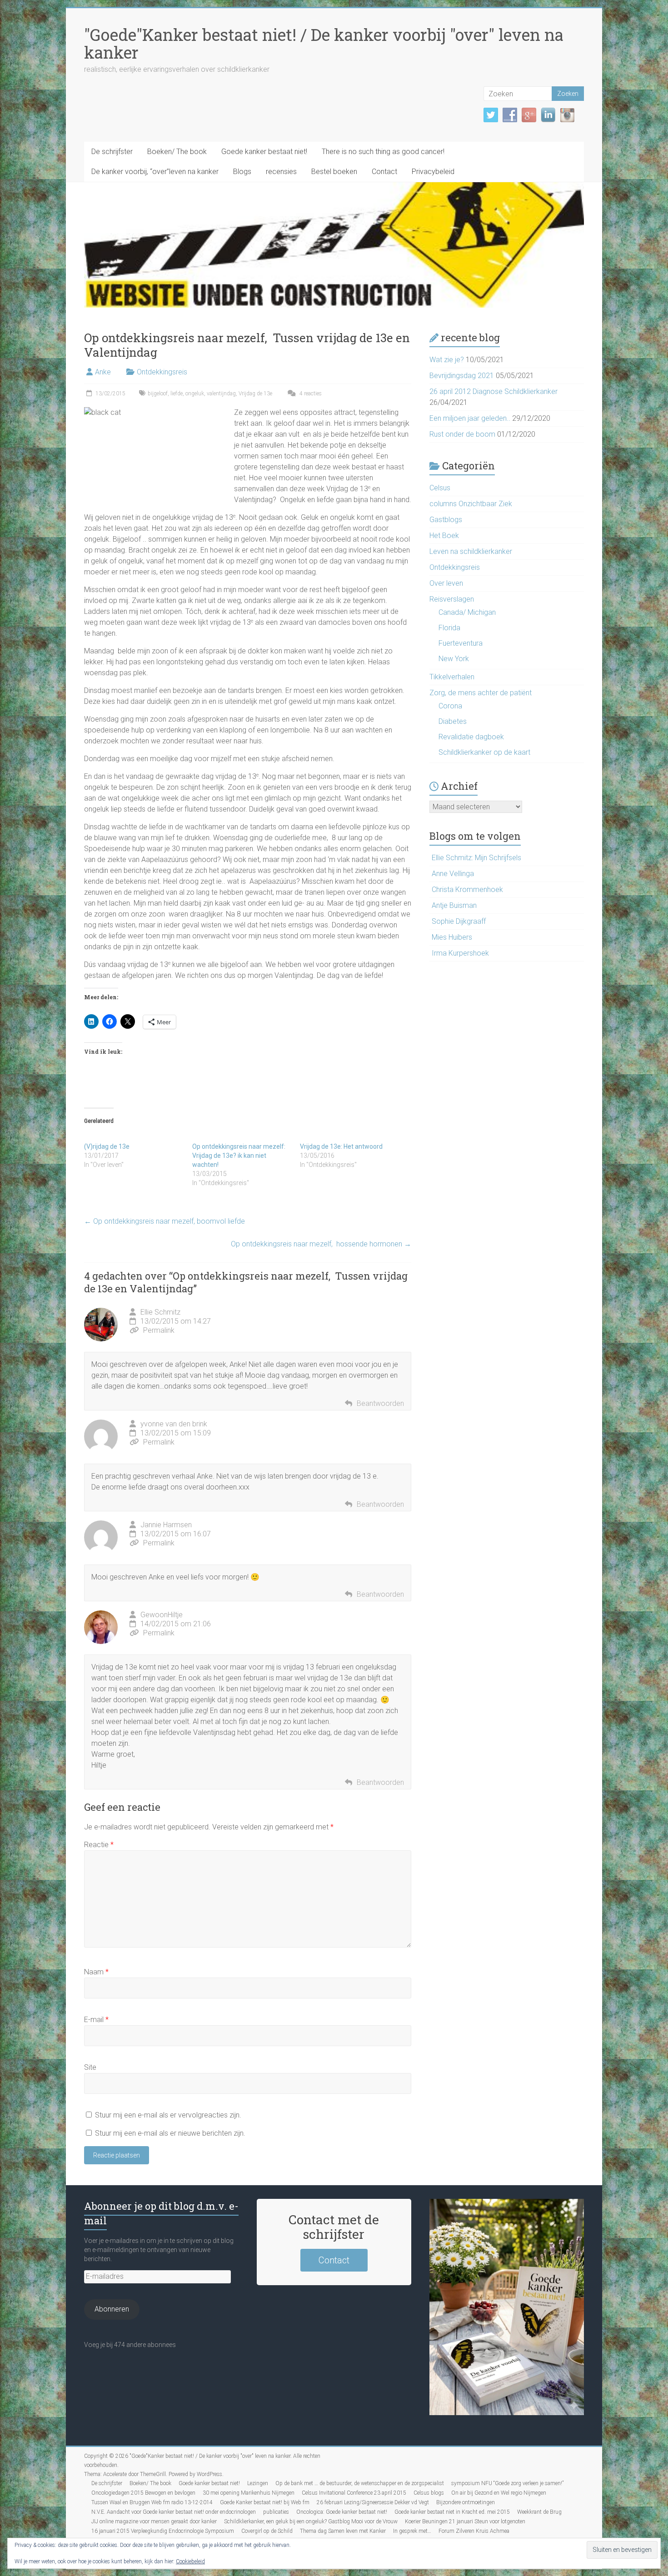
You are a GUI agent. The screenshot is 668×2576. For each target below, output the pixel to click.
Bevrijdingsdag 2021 (462, 376)
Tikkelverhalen (452, 677)
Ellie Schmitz (160, 1312)
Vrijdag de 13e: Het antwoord (341, 1146)
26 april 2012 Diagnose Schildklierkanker (494, 391)
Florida (449, 628)
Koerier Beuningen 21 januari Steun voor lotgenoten (465, 2521)
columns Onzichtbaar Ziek (471, 504)
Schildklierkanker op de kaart (484, 752)
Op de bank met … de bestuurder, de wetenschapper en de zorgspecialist (360, 2483)
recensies (281, 172)
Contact (384, 172)
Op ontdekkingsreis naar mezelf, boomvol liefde (165, 1221)
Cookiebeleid (190, 2561)
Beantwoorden (380, 1403)
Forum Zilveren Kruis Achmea (474, 2531)
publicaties (276, 2512)
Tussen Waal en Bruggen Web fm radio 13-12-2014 (152, 2502)
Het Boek (444, 536)
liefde (177, 394)
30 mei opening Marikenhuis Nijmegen (249, 2493)
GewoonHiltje (162, 1615)
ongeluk (195, 394)
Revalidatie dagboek (471, 737)
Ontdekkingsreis (162, 372)
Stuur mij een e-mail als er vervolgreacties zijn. (168, 2115)
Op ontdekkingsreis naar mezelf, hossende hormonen (321, 1244)
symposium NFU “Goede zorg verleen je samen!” (507, 2483)
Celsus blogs (429, 2493)
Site (90, 2067)
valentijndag (221, 394)
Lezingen (258, 2483)
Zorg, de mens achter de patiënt (481, 693)
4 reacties (310, 394)
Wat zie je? (447, 360)
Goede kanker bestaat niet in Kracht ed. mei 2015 (452, 2512)
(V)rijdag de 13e (107, 1146)
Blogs (242, 172)
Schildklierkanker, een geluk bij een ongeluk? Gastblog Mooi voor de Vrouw (311, 2521)
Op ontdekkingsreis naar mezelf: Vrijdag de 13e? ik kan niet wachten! (239, 1156)
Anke (103, 372)
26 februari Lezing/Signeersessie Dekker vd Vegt (373, 2502)
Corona (450, 706)
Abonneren (112, 2309)
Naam (96, 1972)
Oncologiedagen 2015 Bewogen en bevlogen (143, 2493)
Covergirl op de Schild (267, 2531)
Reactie (99, 1845)
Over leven (446, 583)
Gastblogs (446, 520)
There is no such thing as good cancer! (383, 152)
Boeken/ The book (177, 152)
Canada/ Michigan (467, 612)
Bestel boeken (334, 172)
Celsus (440, 488)
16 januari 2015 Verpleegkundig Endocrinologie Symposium (163, 2531)
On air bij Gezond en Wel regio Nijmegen (499, 2493)
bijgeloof (158, 394)
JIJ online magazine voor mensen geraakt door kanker (154, 2521)
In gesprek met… (412, 2531)
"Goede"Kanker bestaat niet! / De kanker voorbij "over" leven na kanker (324, 43)
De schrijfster (112, 152)
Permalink (159, 1330)
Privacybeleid (433, 172)
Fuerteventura (461, 643)
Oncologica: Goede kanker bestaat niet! (342, 2512)
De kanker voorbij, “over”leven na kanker (155, 172)
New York (454, 659)
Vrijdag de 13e (255, 394)
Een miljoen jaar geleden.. (470, 418)
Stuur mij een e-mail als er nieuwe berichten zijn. (170, 2133)
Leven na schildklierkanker (471, 551)
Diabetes (453, 721)
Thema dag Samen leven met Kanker (343, 2531)
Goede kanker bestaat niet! (264, 152)
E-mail (96, 2020)
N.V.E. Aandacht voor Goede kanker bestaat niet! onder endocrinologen (174, 2512)
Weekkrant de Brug (539, 2512)
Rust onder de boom (462, 434)
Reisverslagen (452, 599)
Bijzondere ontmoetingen (466, 2502)
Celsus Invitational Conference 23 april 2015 (354, 2493)
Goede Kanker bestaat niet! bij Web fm (265, 2502)
